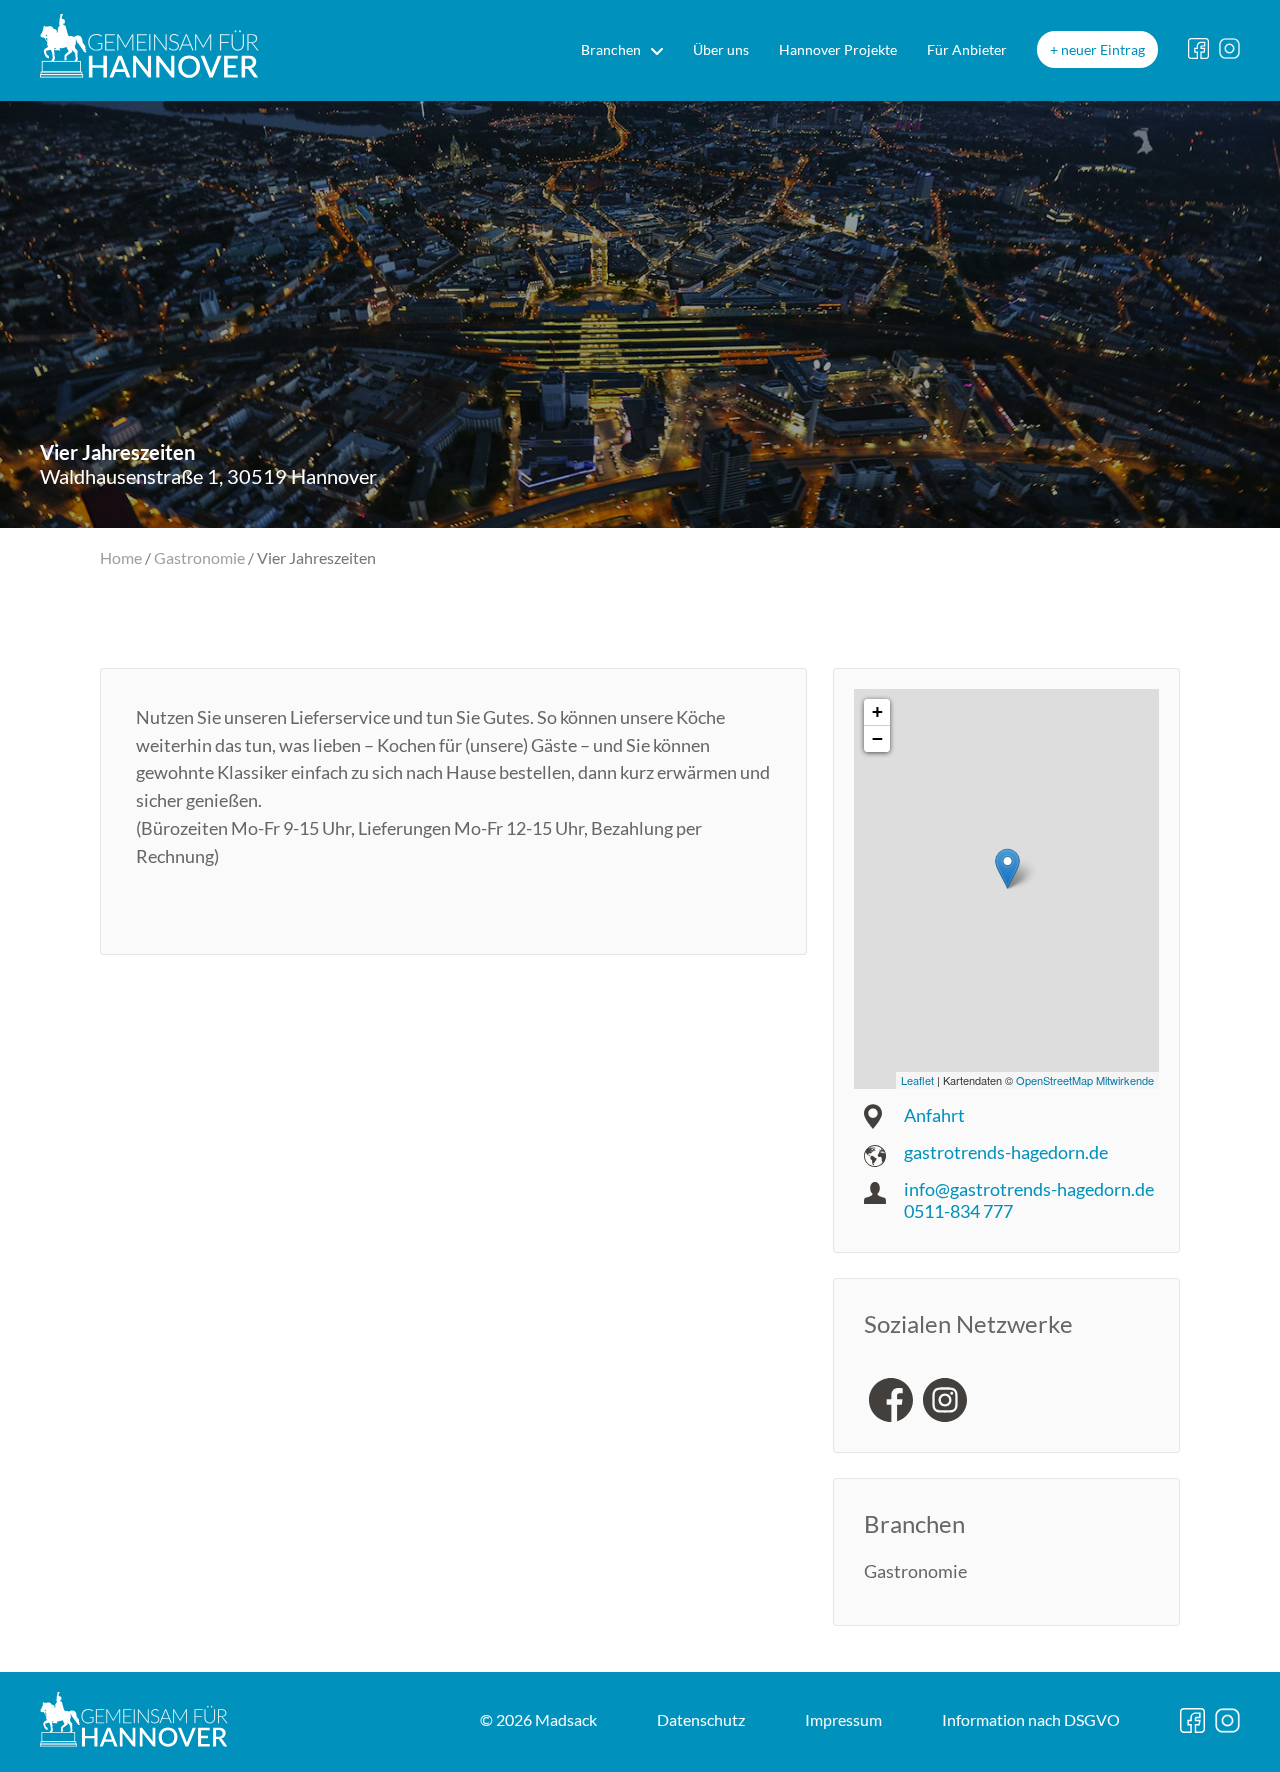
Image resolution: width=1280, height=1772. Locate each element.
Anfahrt (934, 1115)
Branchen (611, 49)
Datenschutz (701, 1719)
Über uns (721, 49)
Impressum (843, 1719)
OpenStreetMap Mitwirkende (1085, 1080)
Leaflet (917, 1080)
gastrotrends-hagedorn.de (1006, 1152)
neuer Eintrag (1103, 49)
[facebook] (891, 1400)
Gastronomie (199, 557)
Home (121, 557)
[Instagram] (945, 1400)
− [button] (877, 738)
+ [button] (877, 711)
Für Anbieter (967, 49)
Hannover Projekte (838, 49)
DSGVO (1031, 1719)
